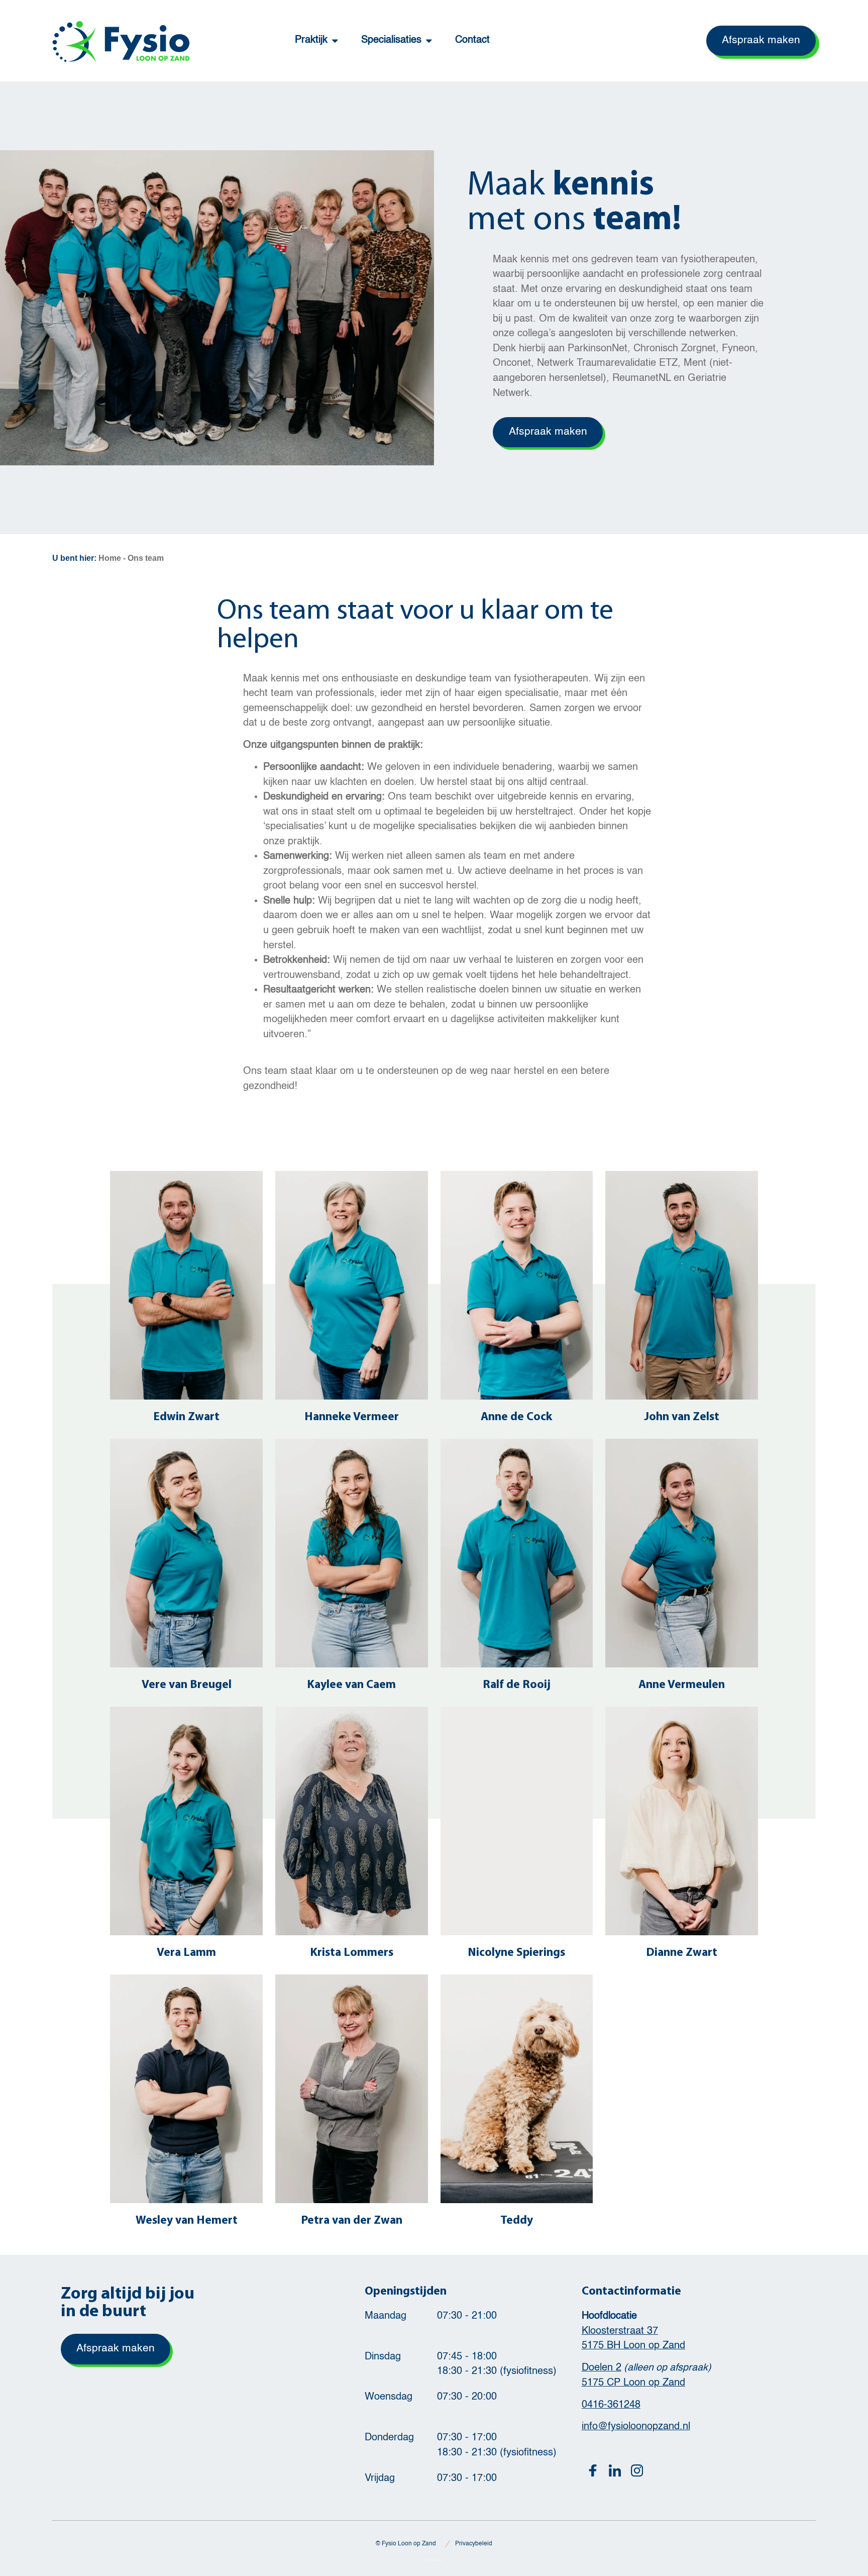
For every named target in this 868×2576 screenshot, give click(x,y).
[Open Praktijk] (335, 41)
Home (110, 558)
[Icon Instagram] (637, 2470)
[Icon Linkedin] (615, 2470)
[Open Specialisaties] (429, 41)
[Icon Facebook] (593, 2470)
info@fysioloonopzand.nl (636, 2427)
